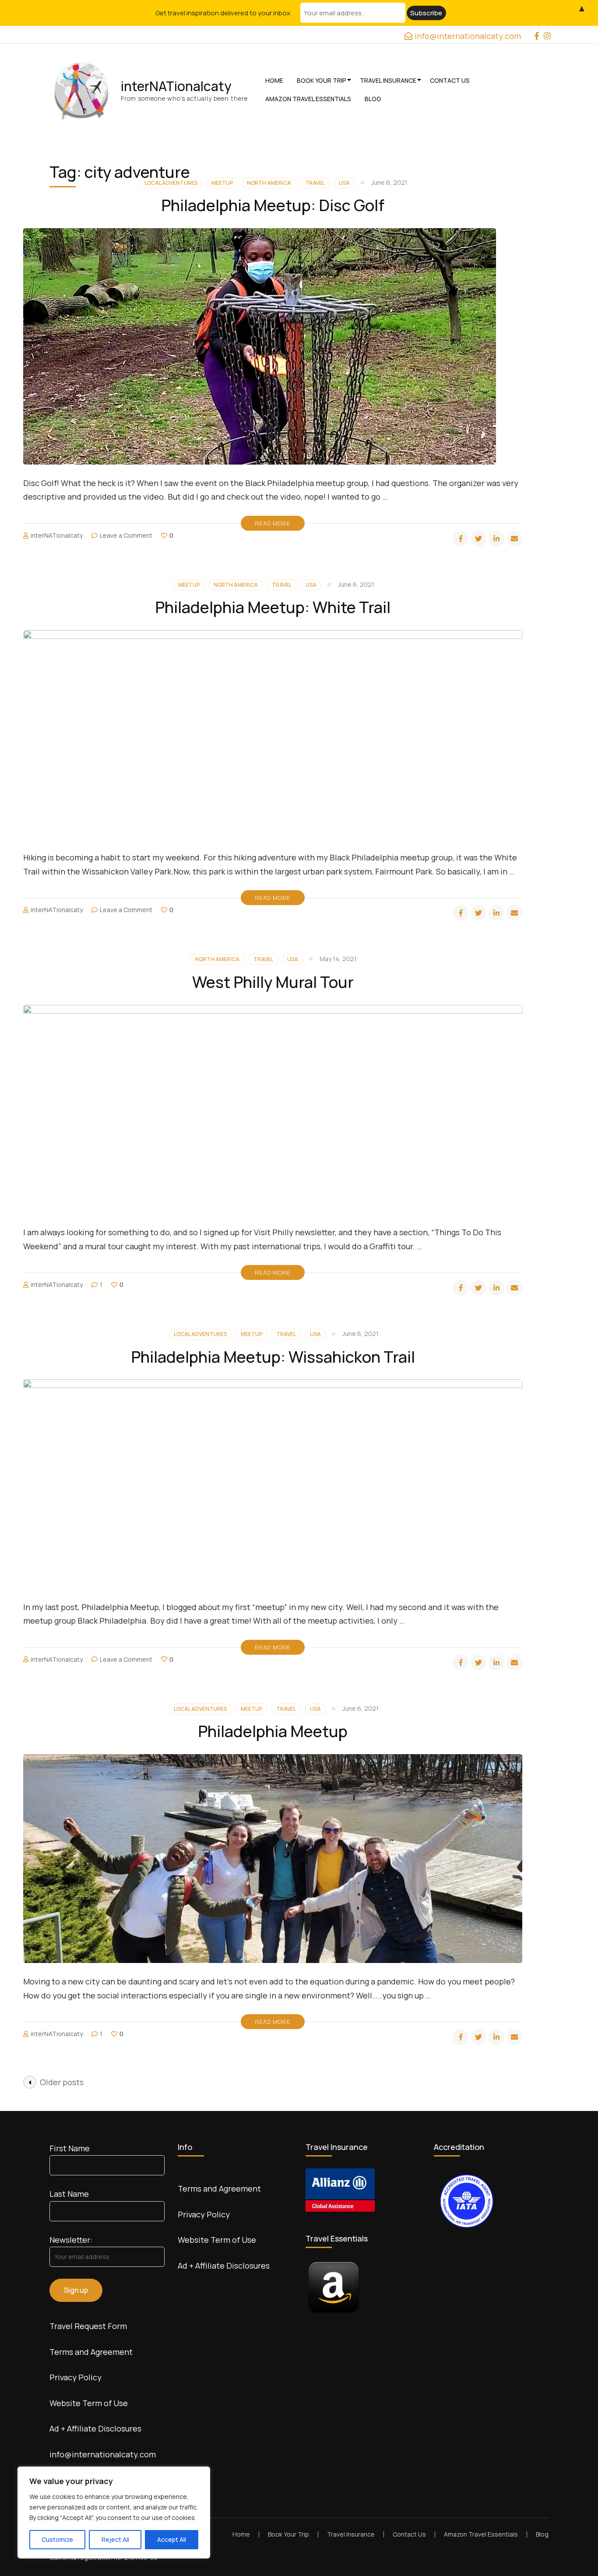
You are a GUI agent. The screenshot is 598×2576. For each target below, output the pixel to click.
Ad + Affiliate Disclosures (95, 2428)
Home (274, 80)
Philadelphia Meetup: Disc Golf (273, 205)
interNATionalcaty (176, 86)
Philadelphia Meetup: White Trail (273, 607)
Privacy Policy (76, 2377)
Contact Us (450, 80)
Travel (282, 585)
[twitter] (478, 539)
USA (311, 585)
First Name (70, 2148)
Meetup (189, 585)
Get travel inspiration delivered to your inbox (223, 13)
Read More (273, 523)
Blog (373, 99)
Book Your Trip (322, 80)
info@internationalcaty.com (103, 2454)
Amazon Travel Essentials (308, 99)
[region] (114, 2513)
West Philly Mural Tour (273, 982)
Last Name (69, 2194)
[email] (514, 539)
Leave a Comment (126, 535)
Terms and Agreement (91, 2352)
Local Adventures (200, 1334)
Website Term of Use (89, 2403)
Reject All (115, 2539)
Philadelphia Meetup (273, 1731)
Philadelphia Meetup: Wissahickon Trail (273, 1357)
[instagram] (544, 29)
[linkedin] (496, 539)
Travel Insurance (388, 80)
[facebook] (535, 29)
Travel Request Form (88, 2326)
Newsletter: (71, 2240)
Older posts (62, 2082)
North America (236, 585)
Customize (57, 2539)
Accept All (172, 2539)
